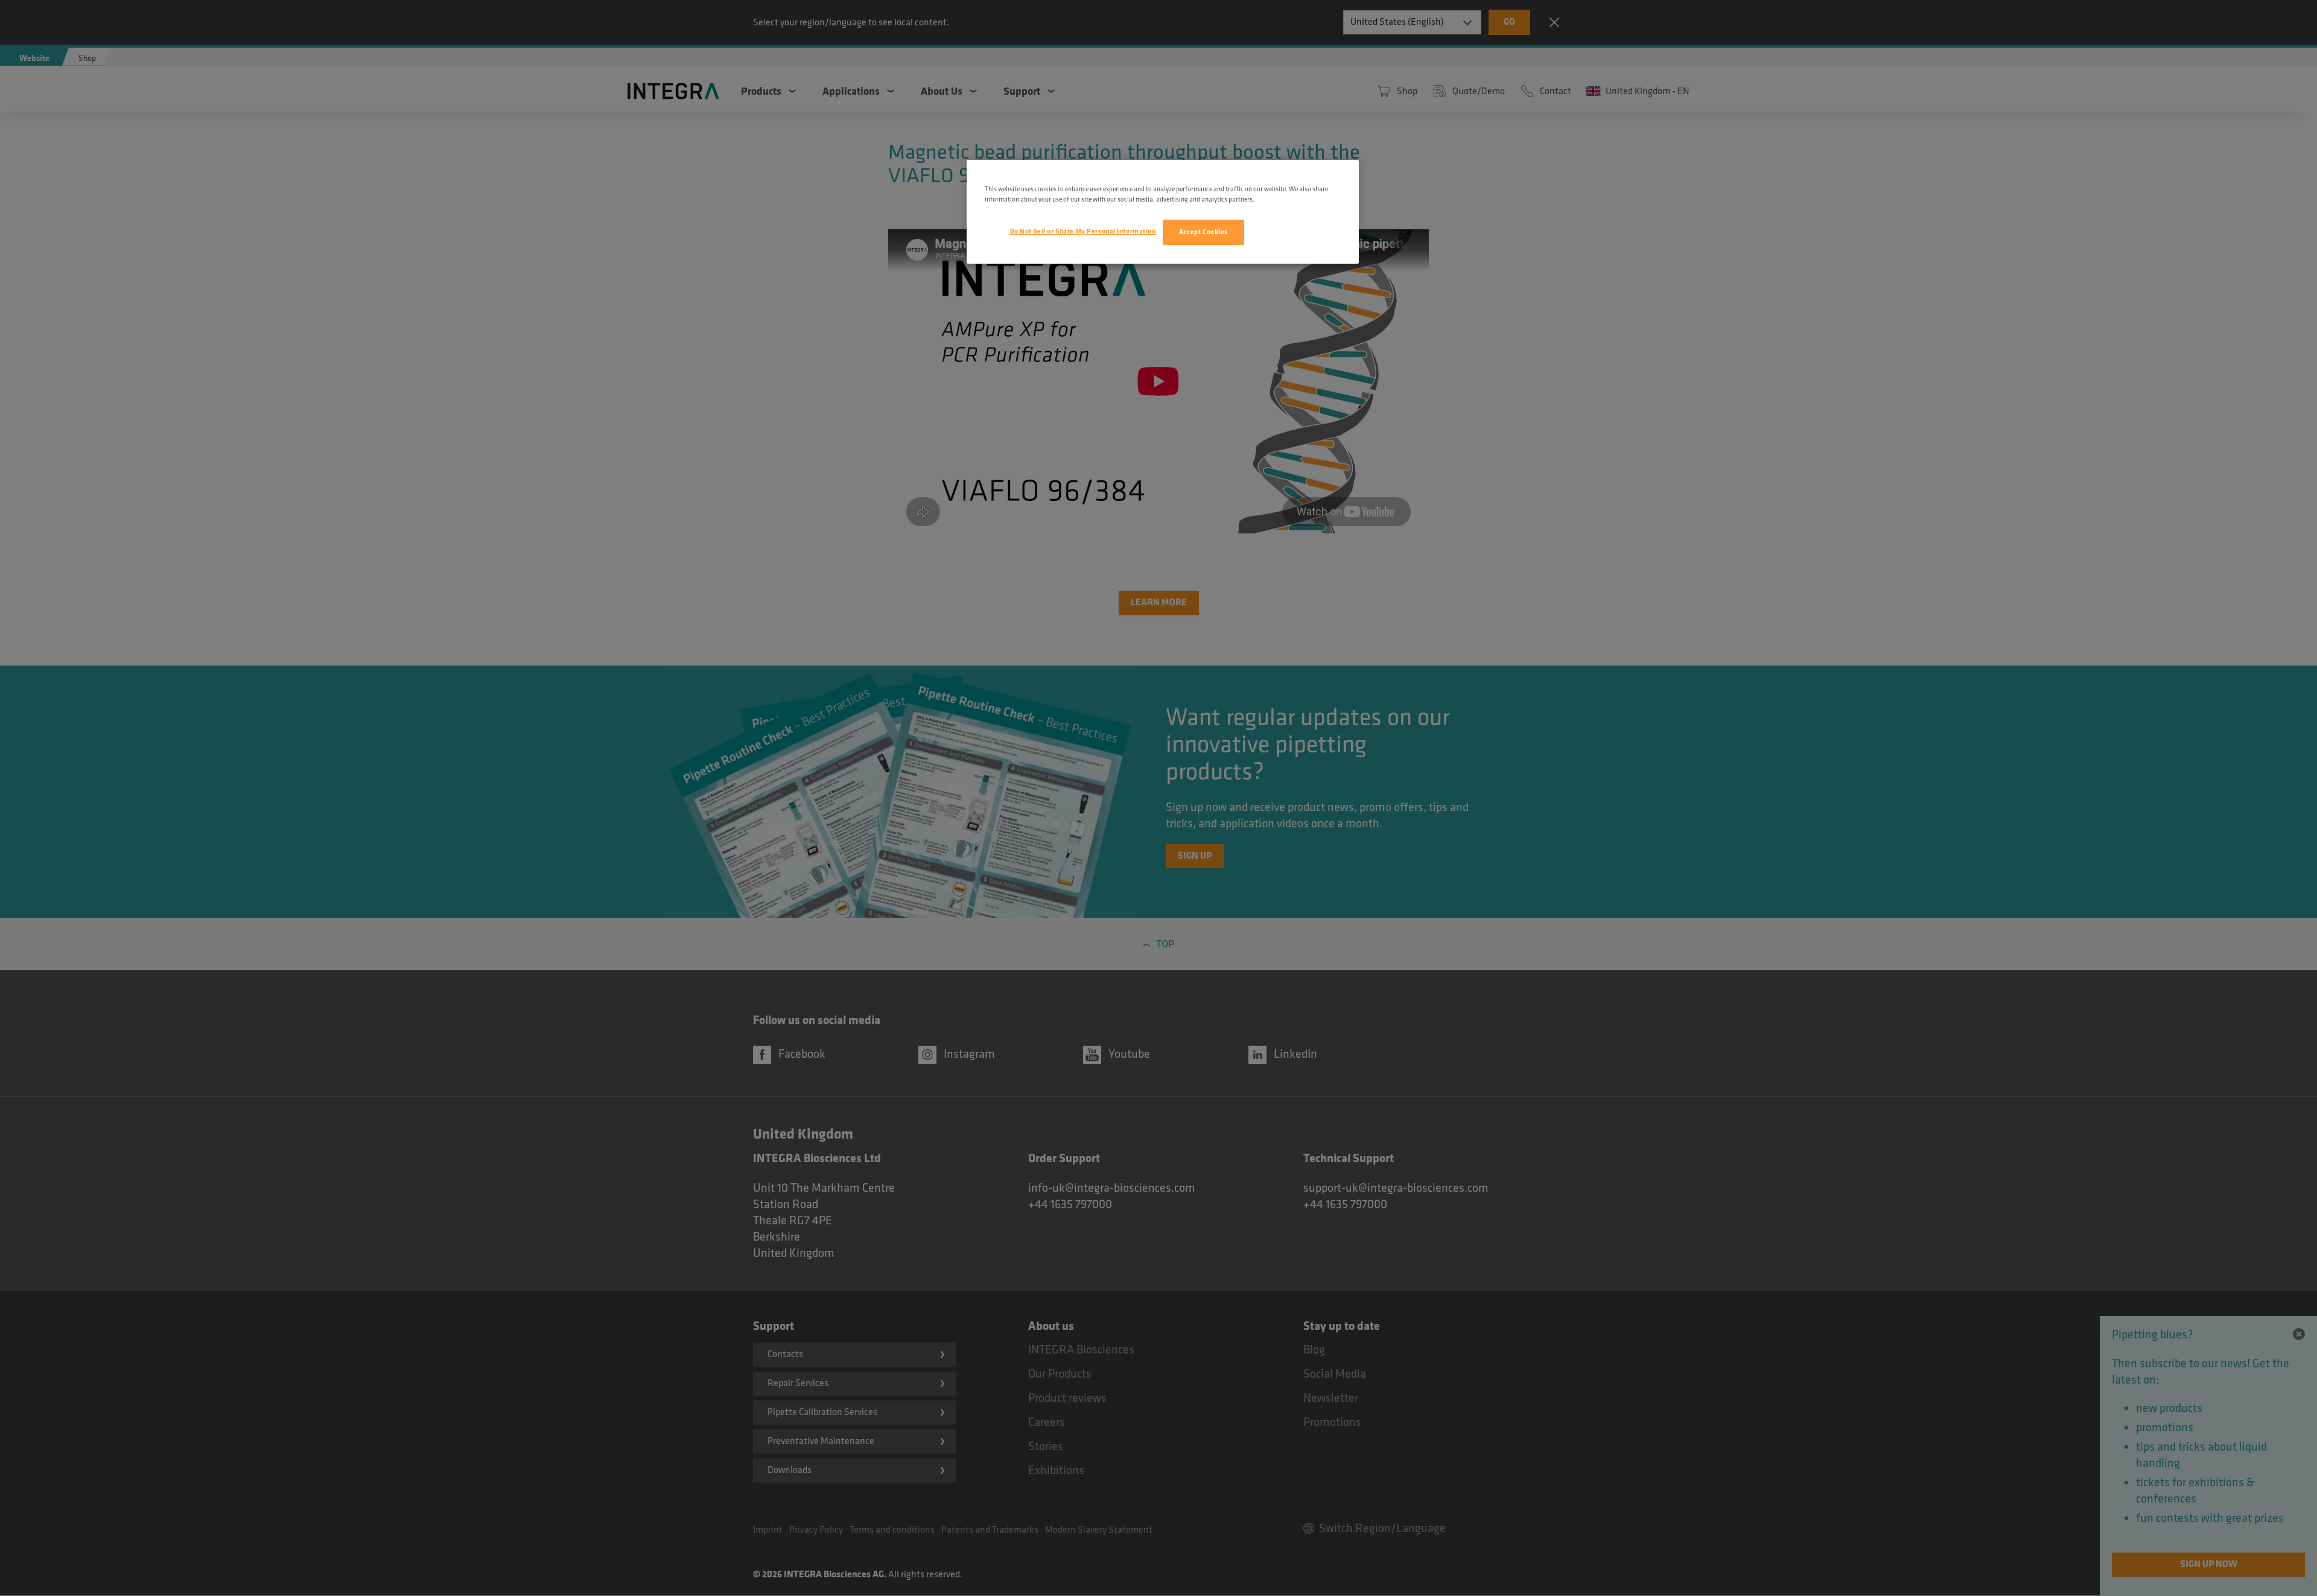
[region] (1163, 212)
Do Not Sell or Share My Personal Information (1083, 231)
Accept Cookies (1203, 232)
